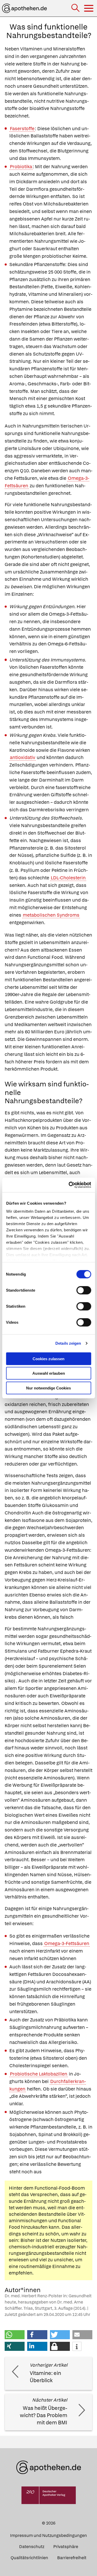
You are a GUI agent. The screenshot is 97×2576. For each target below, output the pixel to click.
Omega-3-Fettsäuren (67, 1943)
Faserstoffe (22, 128)
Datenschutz (32, 2547)
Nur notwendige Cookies (48, 1388)
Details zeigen (68, 1343)
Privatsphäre (66, 2547)
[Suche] (76, 8)
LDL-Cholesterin (68, 878)
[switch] (84, 1290)
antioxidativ (23, 757)
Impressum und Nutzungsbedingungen (48, 2535)
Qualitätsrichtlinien (29, 2558)
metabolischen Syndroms (51, 915)
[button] (15, 2335)
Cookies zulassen (48, 1359)
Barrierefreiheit (72, 2558)
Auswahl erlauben (49, 1373)
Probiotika (21, 167)
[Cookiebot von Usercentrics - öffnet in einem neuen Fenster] (69, 1185)
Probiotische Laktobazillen (39, 2074)
